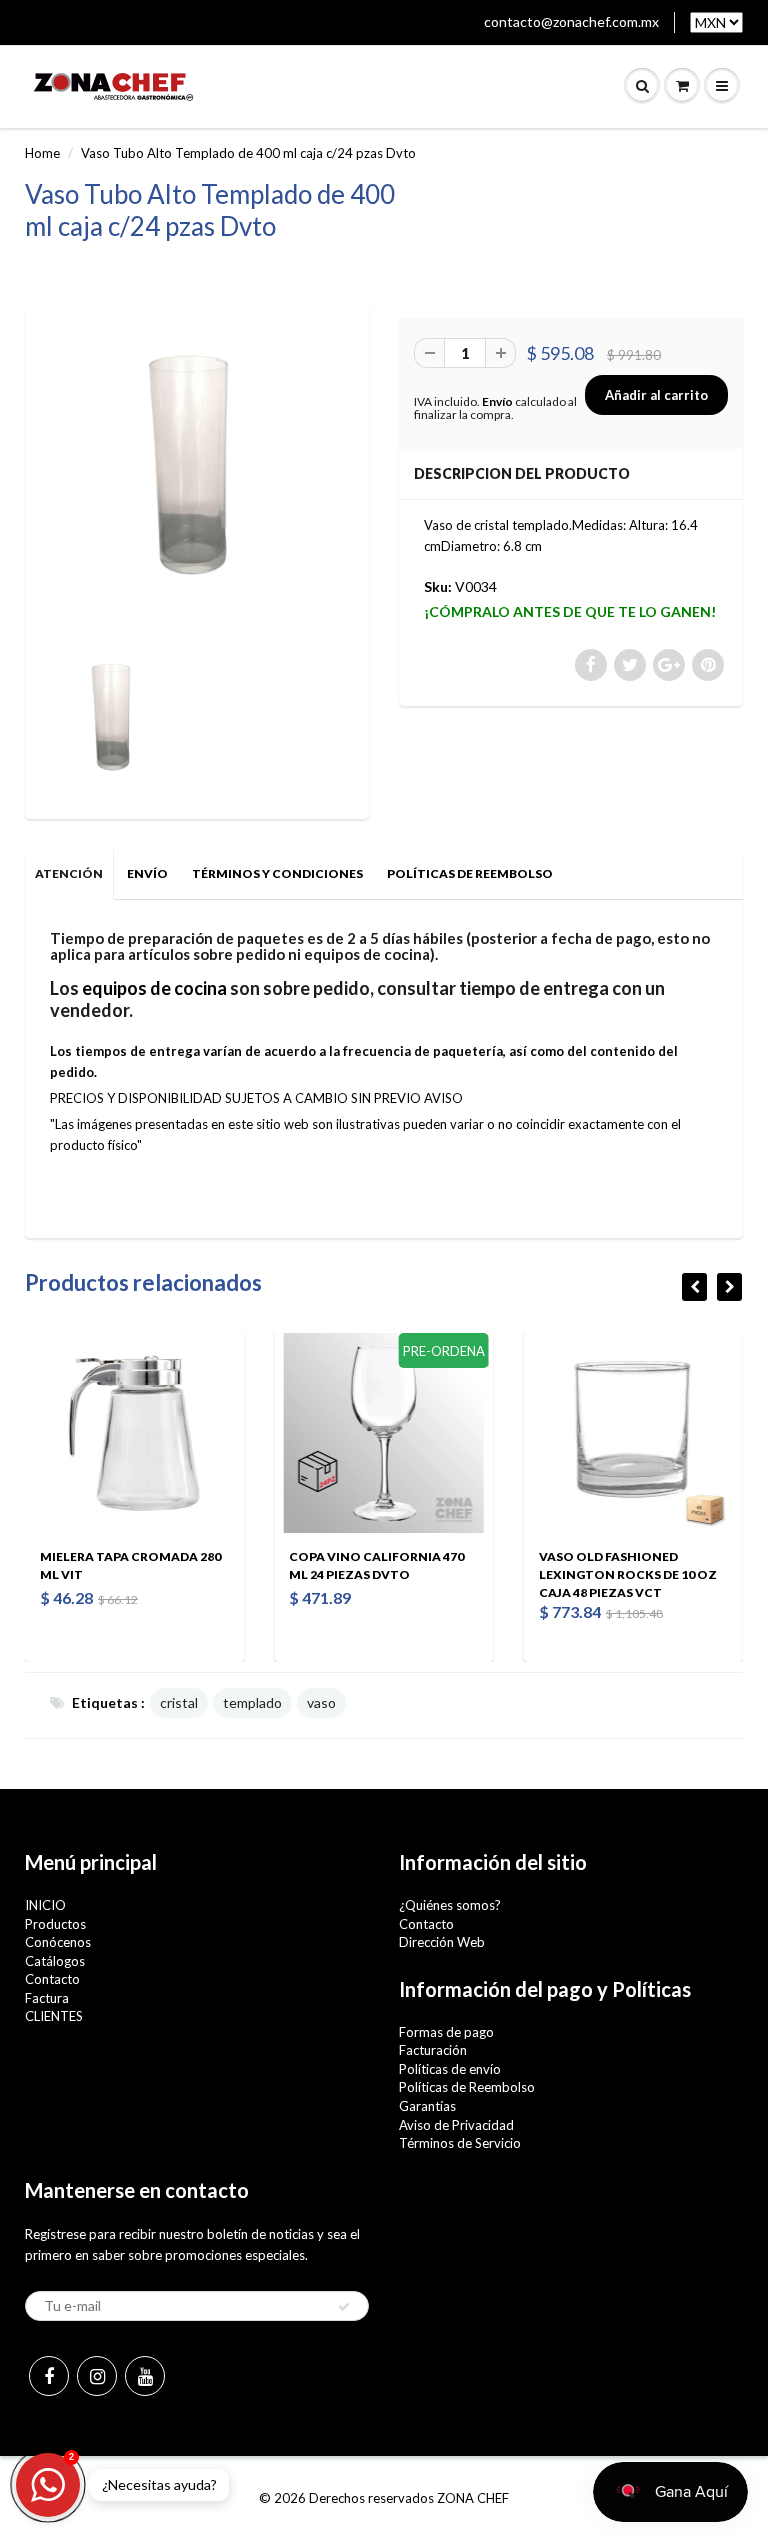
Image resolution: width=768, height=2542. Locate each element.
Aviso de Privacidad (456, 2125)
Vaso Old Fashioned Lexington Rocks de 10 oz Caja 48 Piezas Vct (484, 1574)
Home (42, 153)
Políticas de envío (450, 2069)
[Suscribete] (344, 2307)
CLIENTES (54, 2016)
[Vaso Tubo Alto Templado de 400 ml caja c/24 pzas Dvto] (197, 479)
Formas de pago (446, 2032)
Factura (47, 1998)
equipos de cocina (154, 988)
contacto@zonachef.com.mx (571, 21)
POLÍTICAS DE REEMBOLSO (470, 873)
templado (252, 1702)
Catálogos (55, 1961)
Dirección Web (442, 1942)
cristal (179, 1702)
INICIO (45, 1905)
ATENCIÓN (69, 873)
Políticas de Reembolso (467, 2087)
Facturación (433, 2050)
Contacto (52, 1979)
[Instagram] (97, 2376)
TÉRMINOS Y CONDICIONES (277, 873)
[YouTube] (145, 2376)
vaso (321, 1702)
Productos (55, 1924)
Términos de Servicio (460, 2143)
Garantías (427, 2106)
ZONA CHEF (473, 2498)
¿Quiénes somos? (450, 1905)
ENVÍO (147, 873)
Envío (497, 401)
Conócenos (58, 1942)
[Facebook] (49, 2376)
